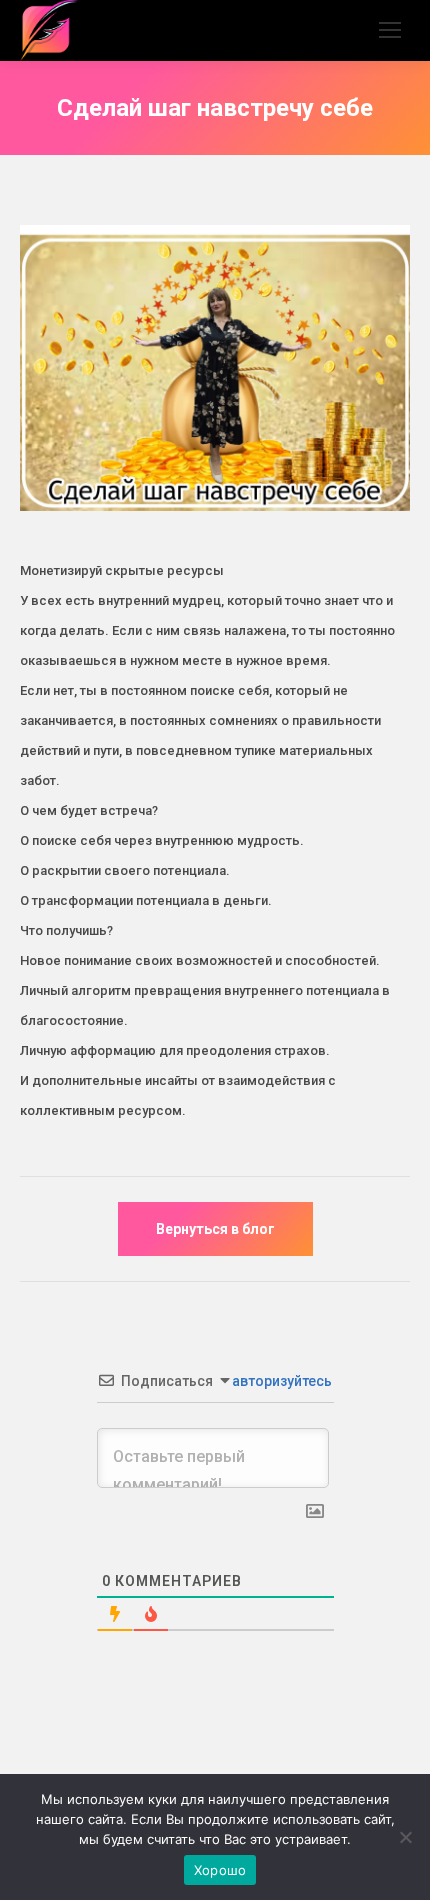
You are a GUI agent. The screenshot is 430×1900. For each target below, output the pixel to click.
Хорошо (220, 1870)
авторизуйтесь (280, 1381)
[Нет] (405, 1837)
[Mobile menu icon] (390, 30)
